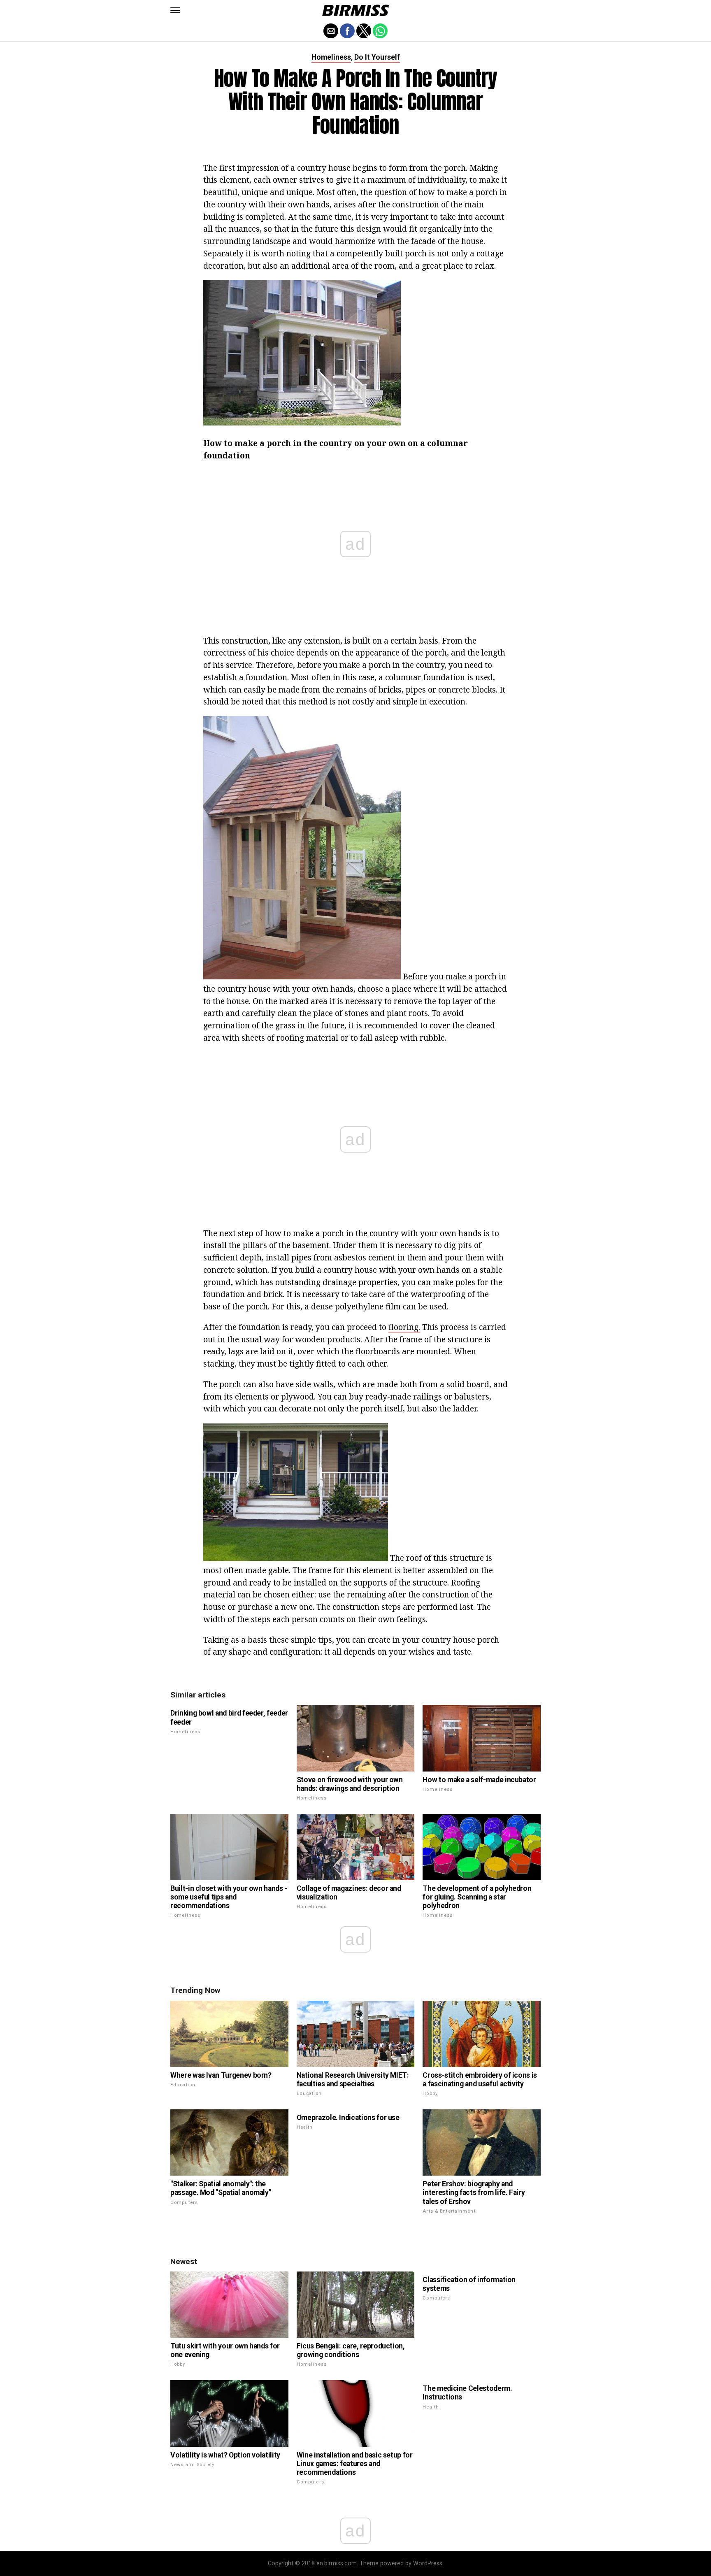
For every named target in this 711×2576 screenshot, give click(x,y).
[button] (175, 10)
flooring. (404, 1327)
